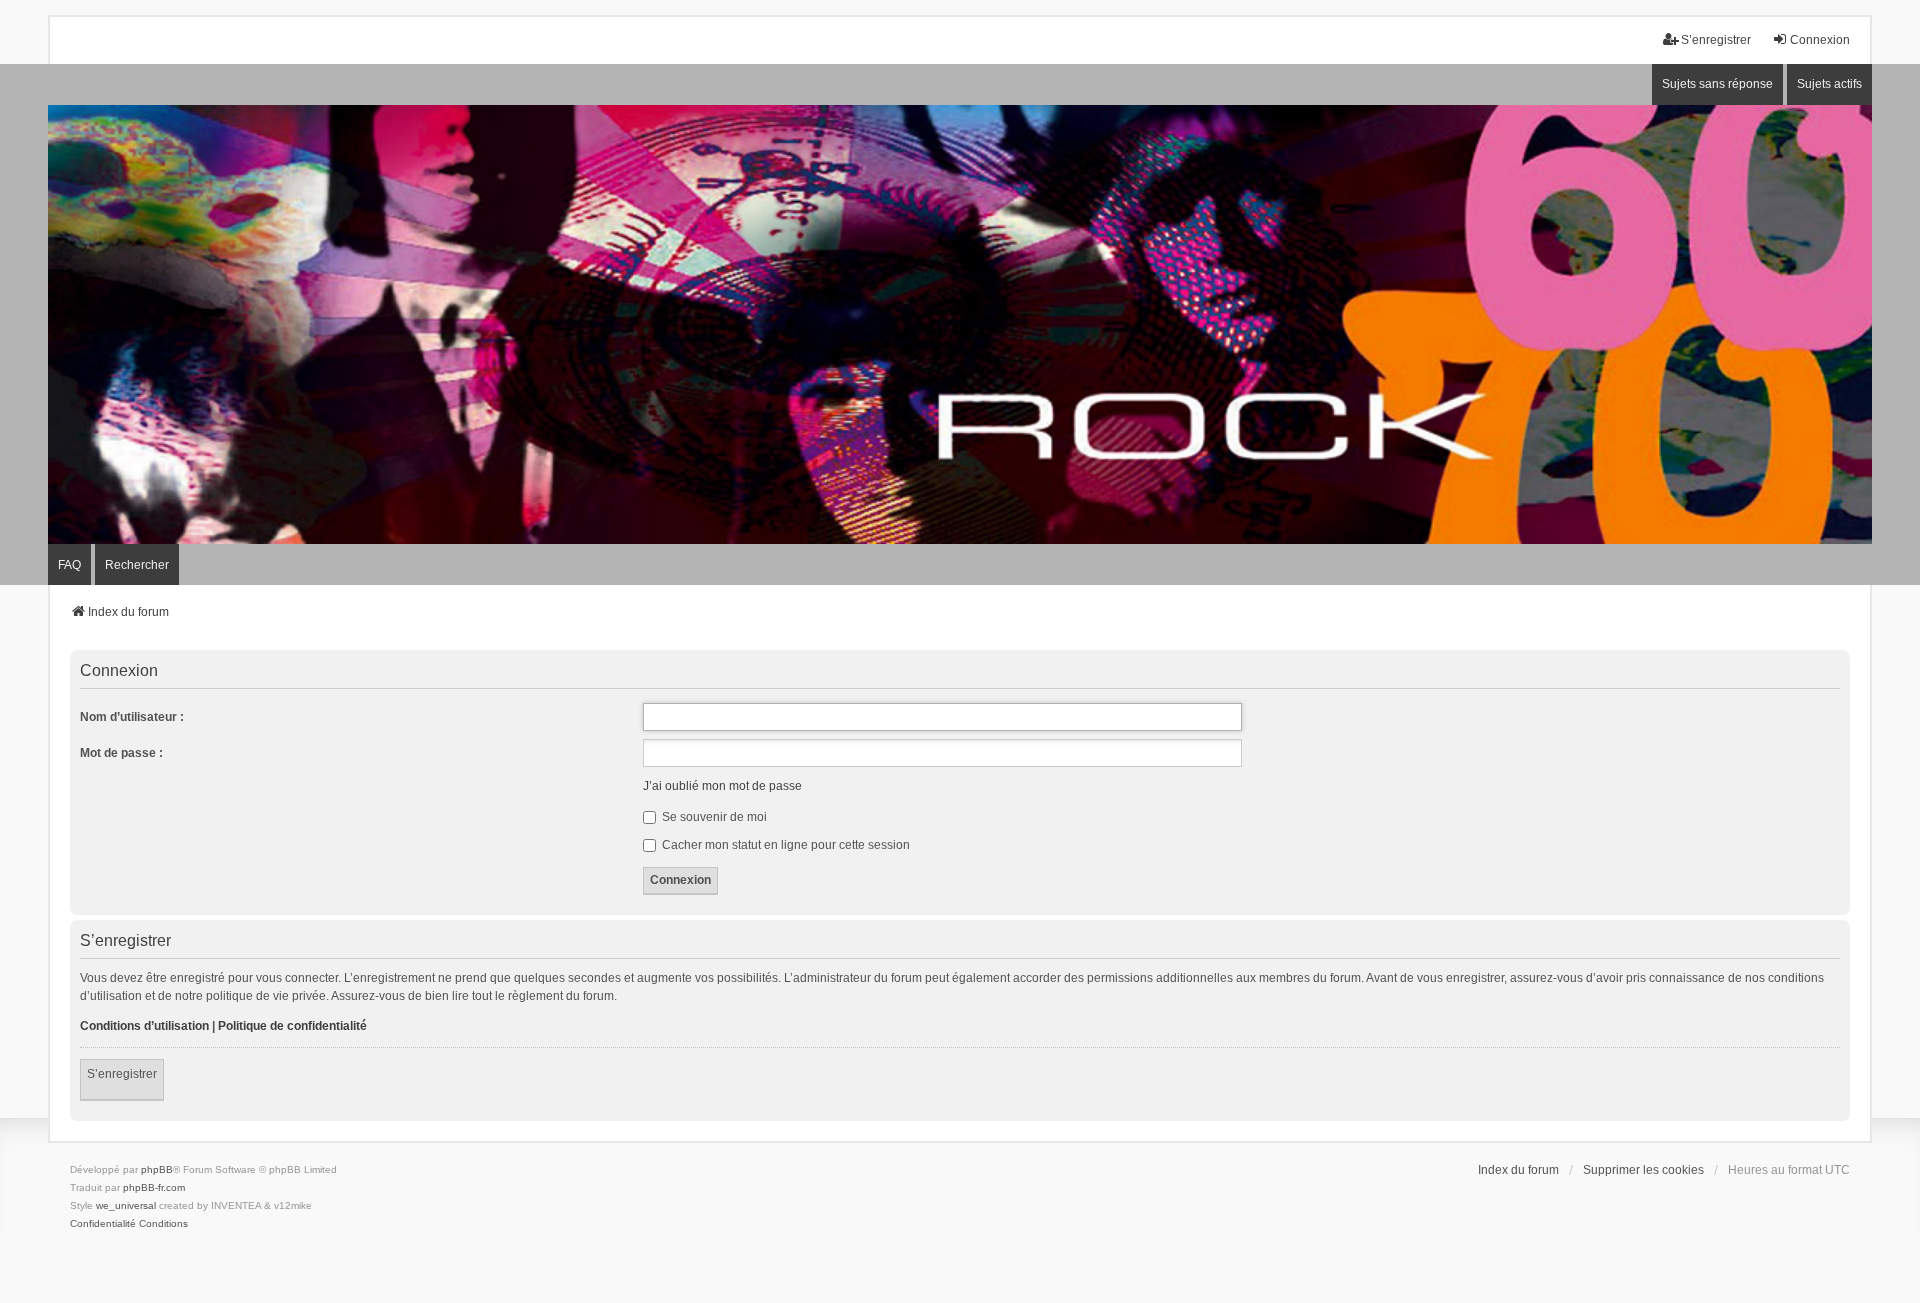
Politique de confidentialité (292, 1026)
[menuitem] (103, 1224)
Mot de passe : (121, 753)
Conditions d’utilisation (144, 1026)
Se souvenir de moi (713, 817)
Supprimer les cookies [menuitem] (1643, 1170)
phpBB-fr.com (154, 1187)
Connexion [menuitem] (1820, 40)
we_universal (126, 1205)
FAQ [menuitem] (69, 565)
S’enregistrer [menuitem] (1716, 40)
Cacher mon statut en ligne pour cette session (784, 845)
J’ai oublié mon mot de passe (722, 786)
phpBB (157, 1169)
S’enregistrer (122, 1074)
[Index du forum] (960, 324)
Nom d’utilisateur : (132, 717)
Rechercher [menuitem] (137, 565)
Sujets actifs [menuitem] (1829, 84)
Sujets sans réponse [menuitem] (1717, 84)
